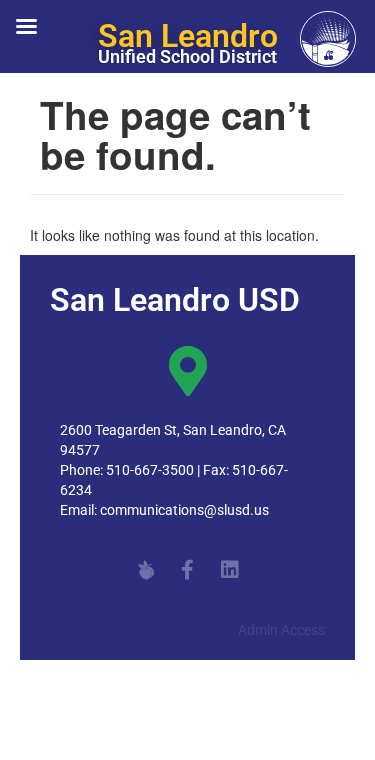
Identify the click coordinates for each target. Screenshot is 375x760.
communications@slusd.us (184, 510)
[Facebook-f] (188, 570)
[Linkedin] (230, 570)
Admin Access (281, 630)
